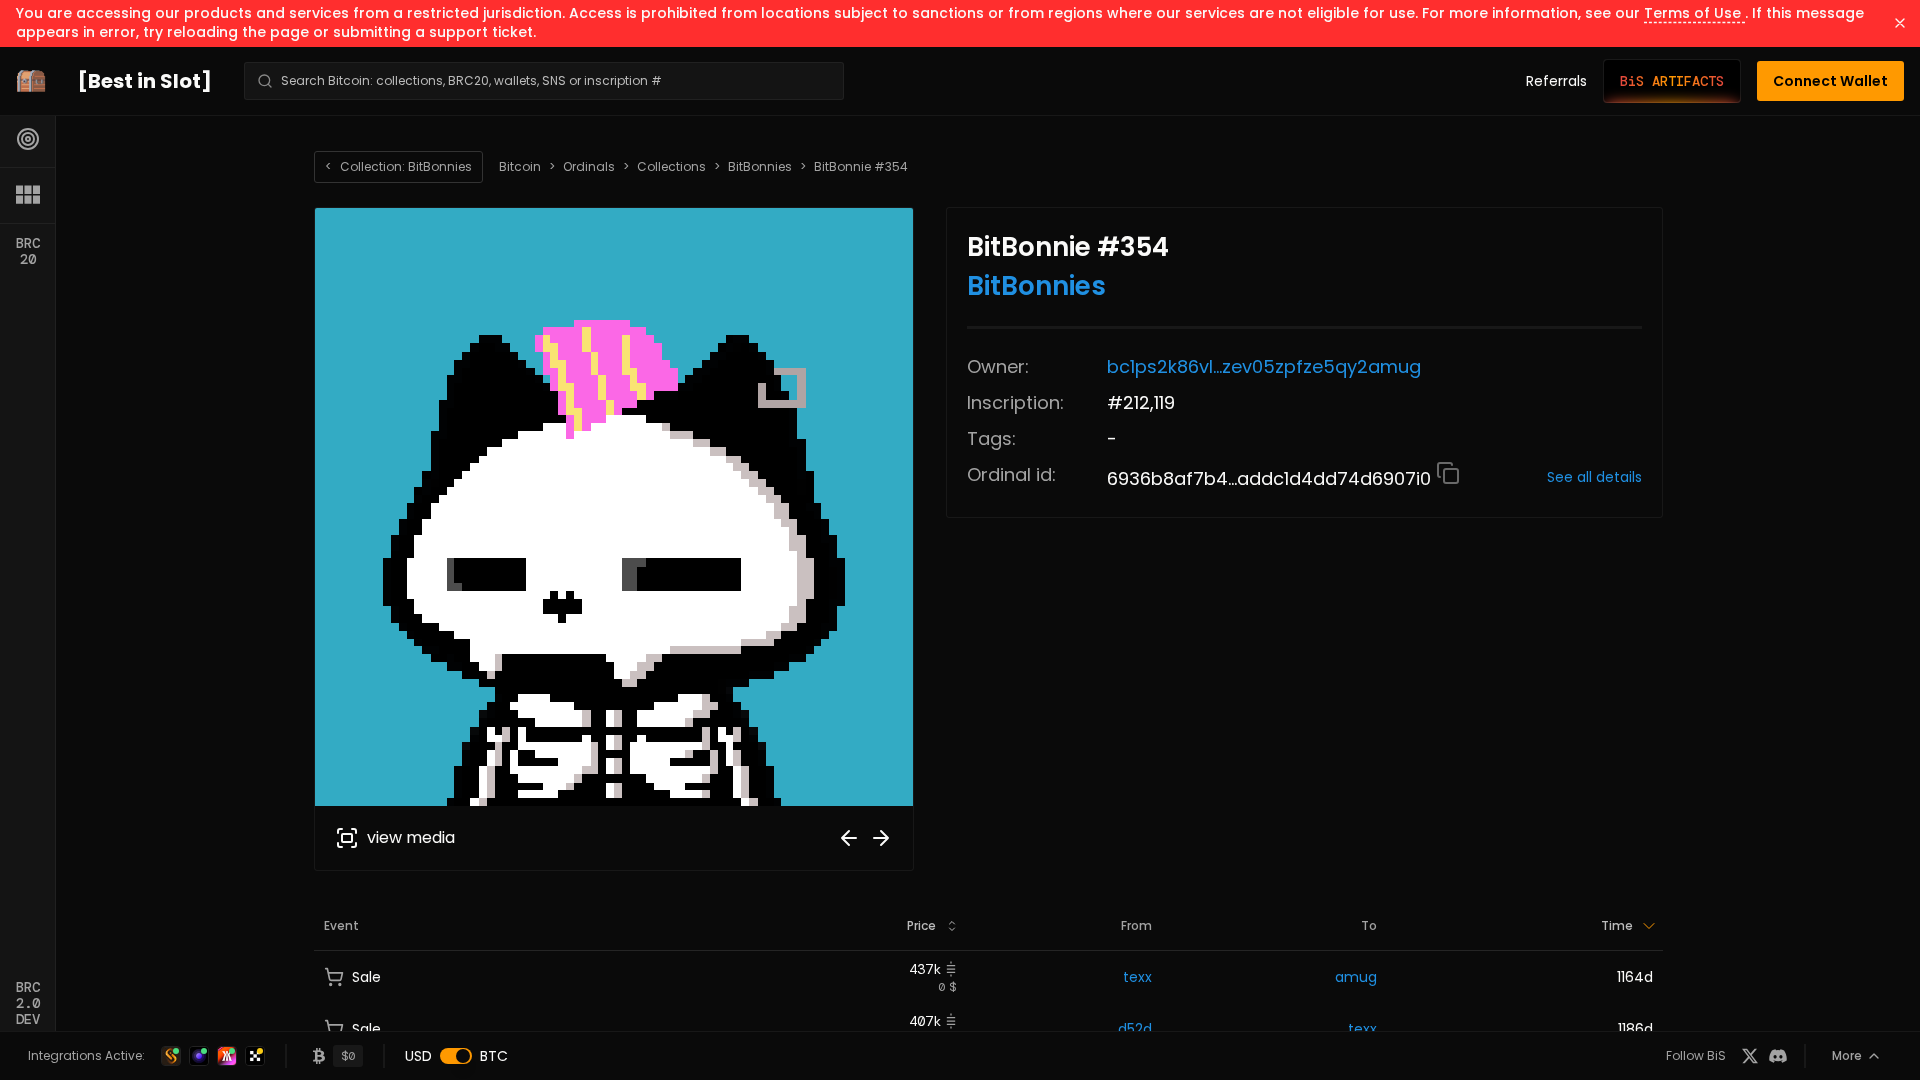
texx (1137, 977)
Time (1617, 925)
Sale (366, 977)
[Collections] (28, 195)
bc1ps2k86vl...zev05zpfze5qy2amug (1264, 366)
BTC (494, 1056)
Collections (671, 167)
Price (921, 925)
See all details (1594, 477)
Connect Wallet (1830, 81)
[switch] (456, 1056)
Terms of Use (1694, 13)
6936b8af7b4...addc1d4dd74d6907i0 (1271, 478)
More (1847, 1055)
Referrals (1556, 81)
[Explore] (28, 139)
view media (411, 837)
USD (418, 1056)
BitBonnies (760, 167)
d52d (1135, 1029)
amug (1356, 977)
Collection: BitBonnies (398, 166)
